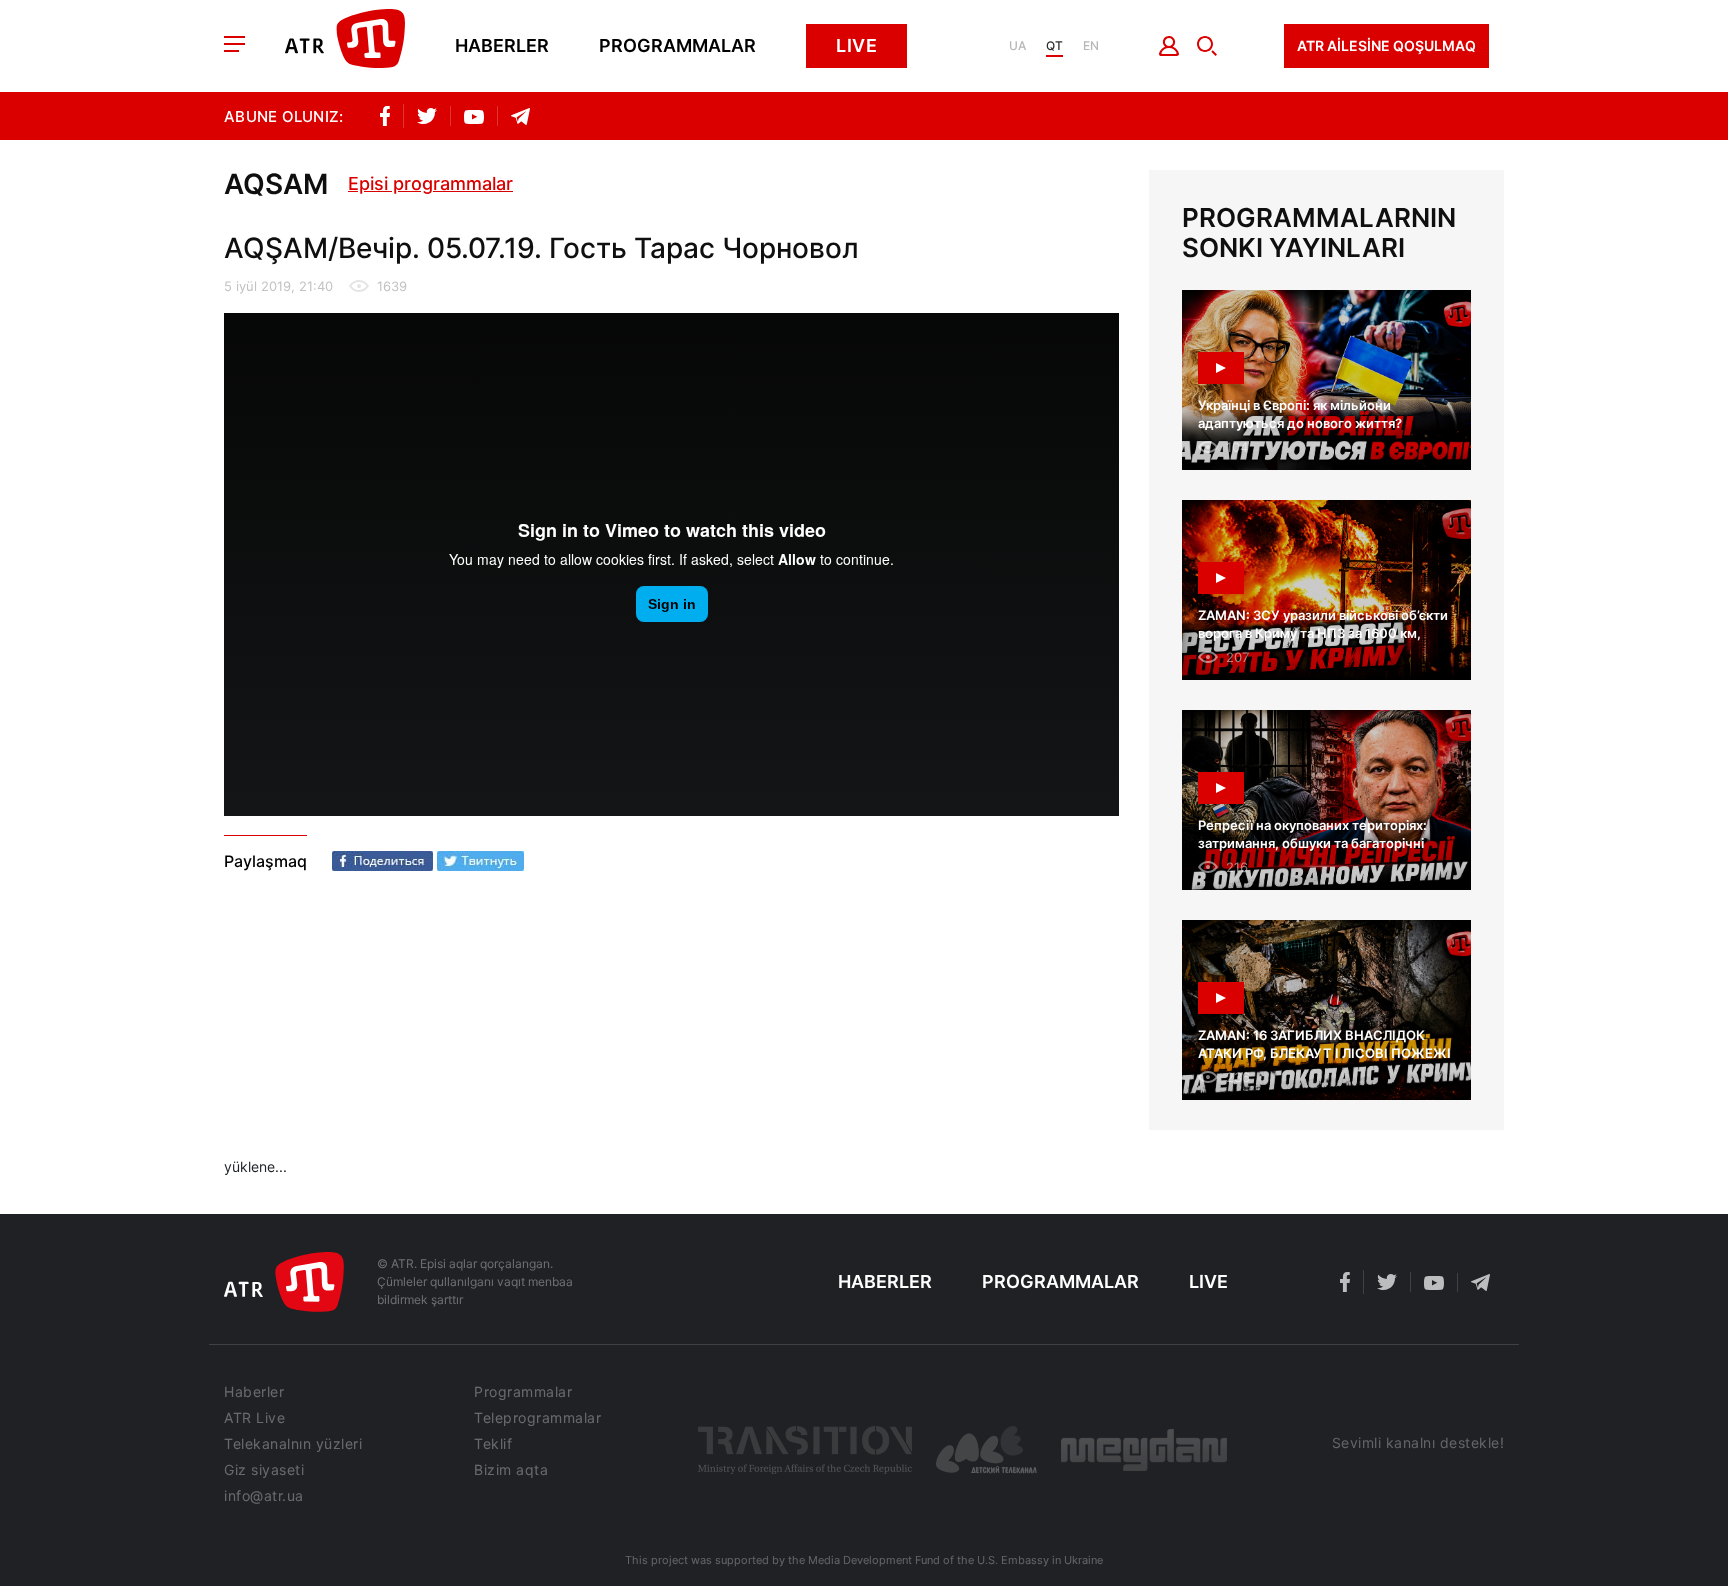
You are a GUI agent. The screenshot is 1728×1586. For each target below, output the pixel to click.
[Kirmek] (1169, 46)
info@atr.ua (264, 1496)
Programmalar (677, 46)
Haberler (502, 46)
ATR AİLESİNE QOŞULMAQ (1386, 45)
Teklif (493, 1444)
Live (856, 45)
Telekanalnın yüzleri (293, 1444)
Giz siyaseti (264, 1470)
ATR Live (254, 1418)
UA (1017, 46)
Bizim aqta (511, 1470)
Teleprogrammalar (537, 1418)
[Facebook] (382, 861)
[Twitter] (480, 861)
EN (1091, 46)
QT (1054, 46)
